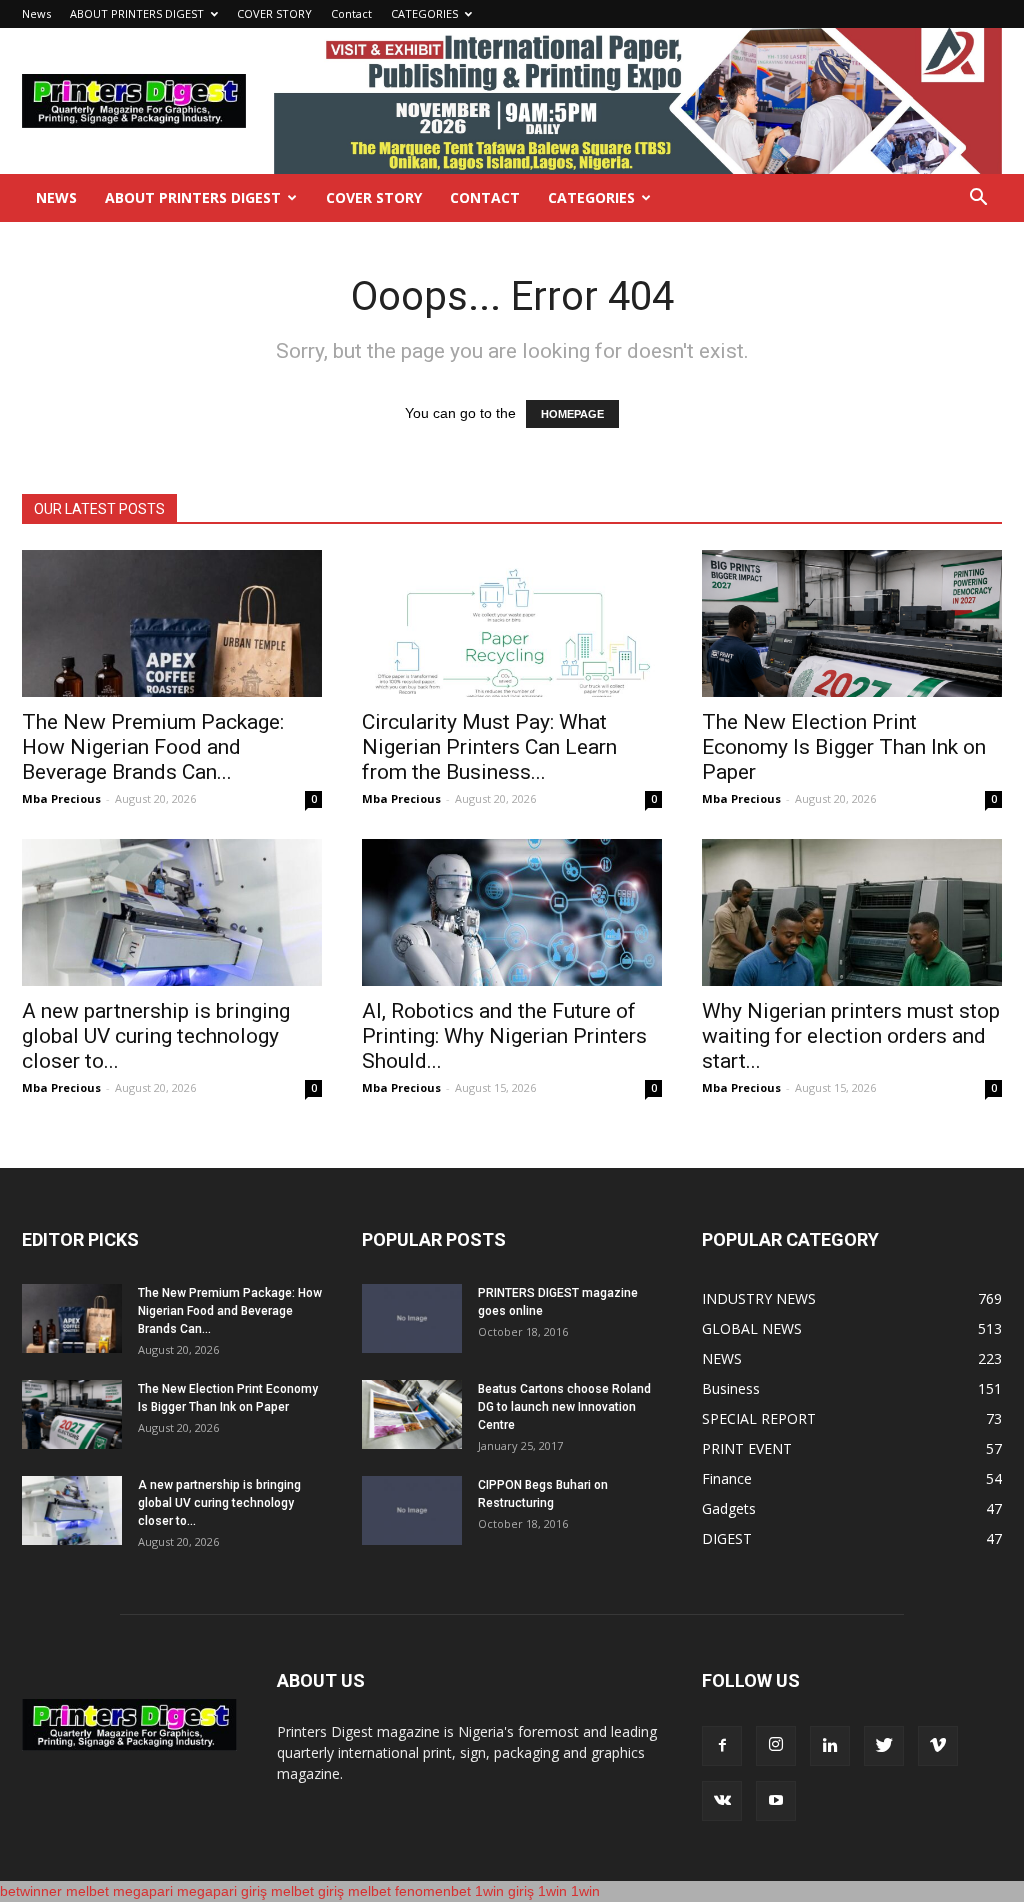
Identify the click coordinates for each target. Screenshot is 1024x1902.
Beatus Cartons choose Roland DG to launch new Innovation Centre (564, 1407)
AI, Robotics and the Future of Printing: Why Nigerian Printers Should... (504, 1036)
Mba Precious (61, 798)
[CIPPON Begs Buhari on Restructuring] (412, 1510)
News (36, 13)
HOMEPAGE (572, 414)
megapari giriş (222, 1891)
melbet (87, 1891)
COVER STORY (274, 13)
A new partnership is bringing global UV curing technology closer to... (156, 1036)
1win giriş (504, 1891)
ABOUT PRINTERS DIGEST (137, 13)
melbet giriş (307, 1891)
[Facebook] (722, 1746)
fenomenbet (433, 1891)
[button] (978, 199)
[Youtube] (776, 1801)
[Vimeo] (938, 1746)
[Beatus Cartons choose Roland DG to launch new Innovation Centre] (412, 1414)
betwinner (31, 1891)
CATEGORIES (424, 13)
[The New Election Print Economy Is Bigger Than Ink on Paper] (852, 623)
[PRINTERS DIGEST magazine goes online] (412, 1318)
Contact (351, 13)
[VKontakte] (722, 1801)
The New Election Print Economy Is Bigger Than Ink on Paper (844, 747)
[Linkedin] (830, 1746)
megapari (143, 1891)
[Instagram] (776, 1746)
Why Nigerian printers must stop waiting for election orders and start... (851, 1036)
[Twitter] (884, 1746)
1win (552, 1891)
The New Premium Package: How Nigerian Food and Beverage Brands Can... (153, 747)
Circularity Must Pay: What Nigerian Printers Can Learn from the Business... (489, 747)
